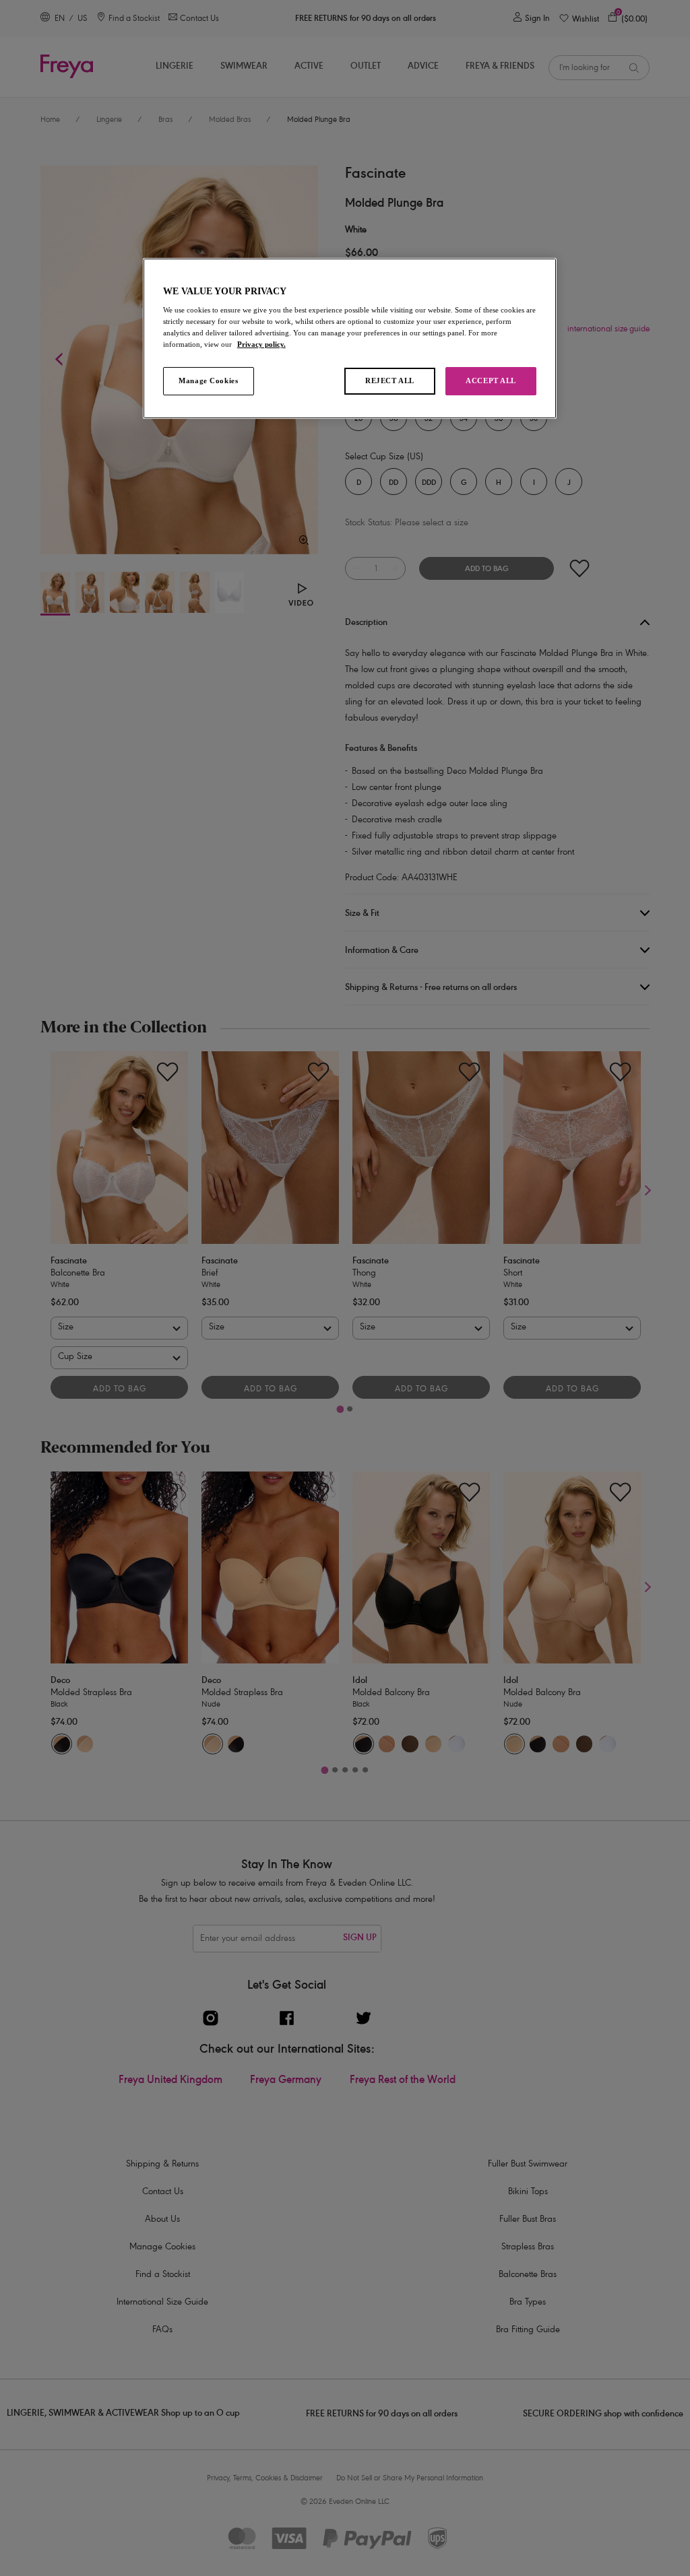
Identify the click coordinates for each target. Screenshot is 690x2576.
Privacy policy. (261, 344)
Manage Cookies (208, 381)
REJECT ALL (390, 381)
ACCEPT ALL (491, 381)
